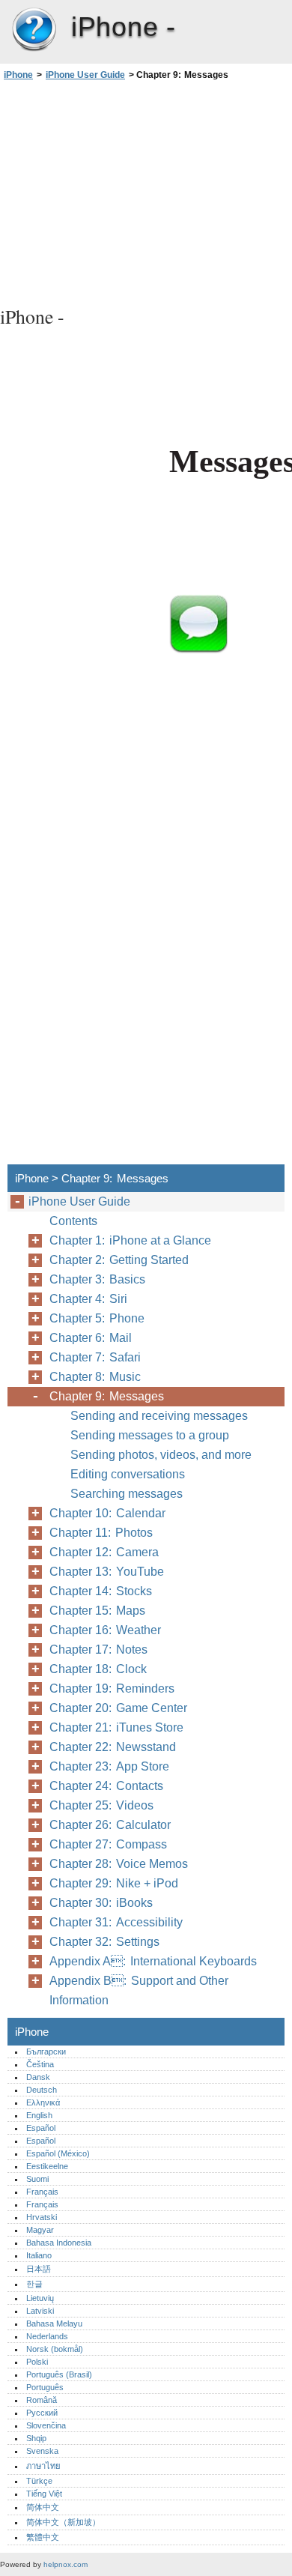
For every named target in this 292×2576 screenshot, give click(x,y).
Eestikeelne (47, 2166)
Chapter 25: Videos (101, 1805)
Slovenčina (46, 2425)
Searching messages (127, 1494)
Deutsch (42, 2090)
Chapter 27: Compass (108, 1844)
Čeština (40, 2064)
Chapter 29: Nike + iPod (114, 1883)
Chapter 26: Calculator (110, 1825)
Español (41, 2128)
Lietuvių (40, 2298)
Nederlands (47, 2336)
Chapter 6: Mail (91, 1338)
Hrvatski (42, 2217)
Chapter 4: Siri (88, 1299)
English (39, 2115)
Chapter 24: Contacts (106, 1786)
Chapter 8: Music (95, 1377)
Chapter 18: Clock (98, 1669)
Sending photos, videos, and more (161, 1455)
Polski (37, 2362)
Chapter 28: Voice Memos (119, 1864)
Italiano (39, 2255)
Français (42, 2192)
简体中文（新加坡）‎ (63, 2522)
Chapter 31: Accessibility (116, 1922)
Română (42, 2400)
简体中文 (43, 2507)
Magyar (40, 2230)
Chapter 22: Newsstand (113, 1747)
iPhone (34, 30)
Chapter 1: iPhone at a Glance (130, 1240)
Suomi (37, 2179)
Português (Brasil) (59, 2374)
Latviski (40, 2311)
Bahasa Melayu (54, 2323)
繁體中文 (43, 2537)
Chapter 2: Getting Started (119, 1260)
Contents (73, 1221)
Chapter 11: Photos (101, 1533)
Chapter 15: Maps (97, 1611)
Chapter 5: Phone (97, 1318)
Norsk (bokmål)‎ (55, 2349)
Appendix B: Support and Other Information (139, 1990)
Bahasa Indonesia (59, 2243)
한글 (34, 2284)
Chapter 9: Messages (107, 1396)
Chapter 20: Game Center (118, 1708)
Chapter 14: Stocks (101, 1591)
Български (46, 2052)
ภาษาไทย (43, 2466)
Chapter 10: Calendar (107, 1513)
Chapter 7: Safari (95, 1357)
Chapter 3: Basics (97, 1279)
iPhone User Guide (85, 75)
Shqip (36, 2438)
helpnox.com (66, 2564)
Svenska (42, 2451)
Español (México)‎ (58, 2153)
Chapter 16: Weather (105, 1630)
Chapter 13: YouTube (107, 1572)
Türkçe (39, 2481)
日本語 (39, 2269)
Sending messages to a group (150, 1435)
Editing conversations (128, 1474)
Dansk (38, 2077)
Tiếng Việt (44, 2494)
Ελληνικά (43, 2102)
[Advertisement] (146, 191)
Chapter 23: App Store (109, 1766)
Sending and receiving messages (159, 1416)
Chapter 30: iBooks (101, 1903)
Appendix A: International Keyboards (153, 1961)
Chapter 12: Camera (104, 1552)
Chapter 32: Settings (104, 1942)
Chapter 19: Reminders (112, 1688)
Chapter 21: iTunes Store (116, 1727)
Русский (42, 2413)
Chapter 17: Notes (98, 1650)
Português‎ (45, 2387)
